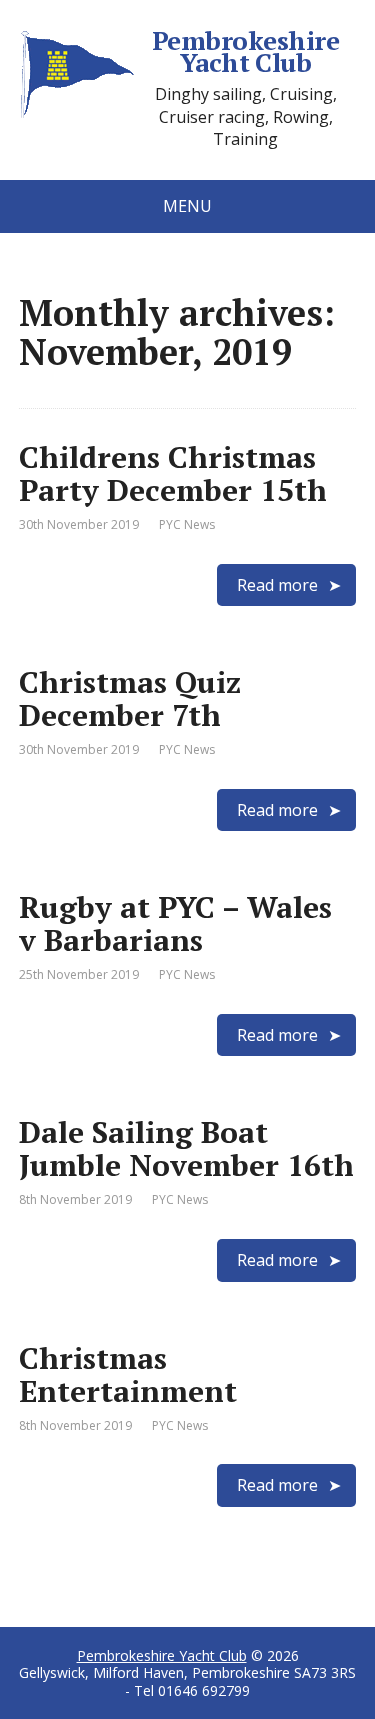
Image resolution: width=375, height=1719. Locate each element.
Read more (277, 585)
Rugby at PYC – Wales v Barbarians (175, 923)
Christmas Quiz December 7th (130, 698)
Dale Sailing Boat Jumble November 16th (186, 1148)
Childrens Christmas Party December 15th (173, 473)
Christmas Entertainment (128, 1374)
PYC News (187, 524)
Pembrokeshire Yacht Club (245, 51)
